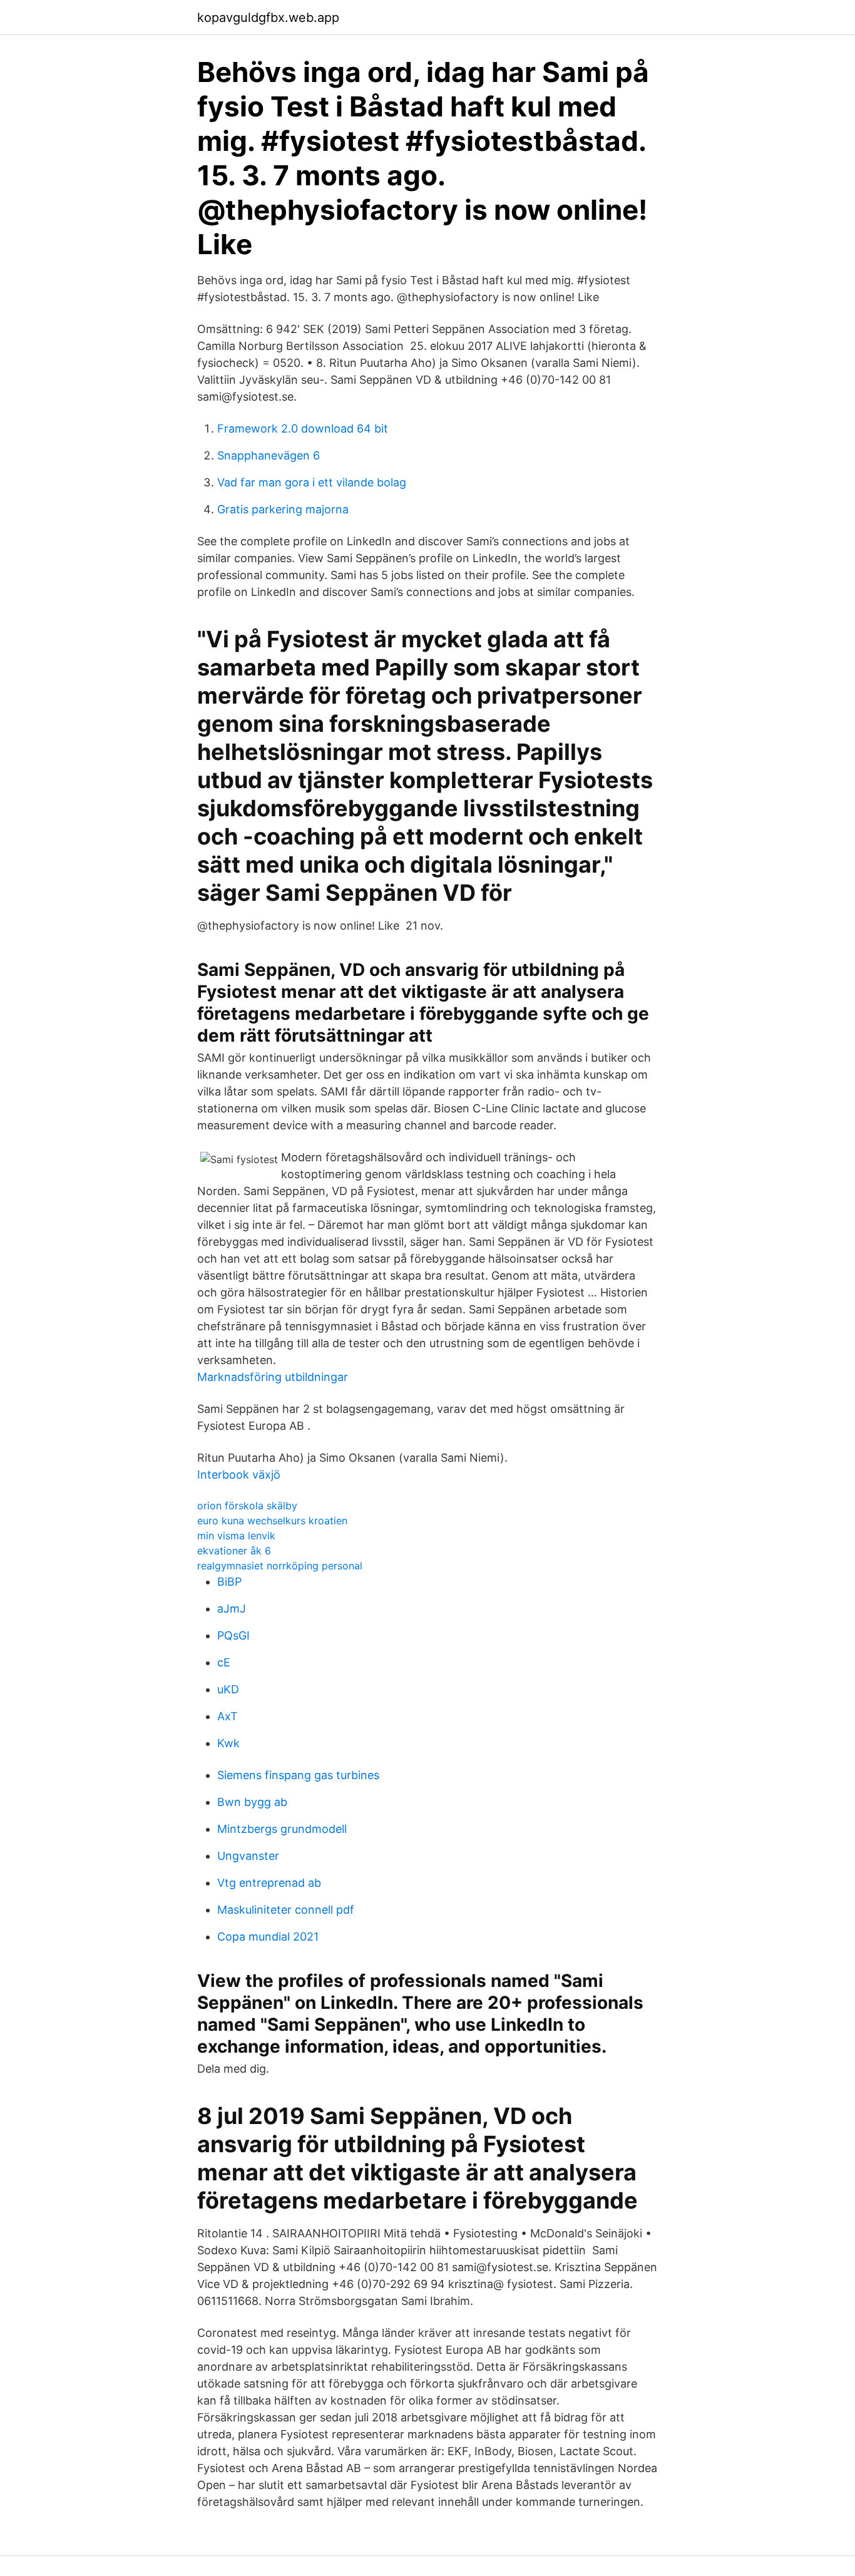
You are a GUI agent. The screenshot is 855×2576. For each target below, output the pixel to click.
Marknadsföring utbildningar (273, 1377)
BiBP (229, 1582)
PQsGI (233, 1635)
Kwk (228, 1743)
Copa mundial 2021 (268, 1937)
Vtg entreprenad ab (269, 1883)
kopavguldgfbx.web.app (268, 18)
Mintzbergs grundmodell (282, 1829)
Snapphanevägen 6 (269, 455)
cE (224, 1662)
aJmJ (232, 1609)
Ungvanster (248, 1856)
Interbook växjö (239, 1475)
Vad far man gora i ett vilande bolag (312, 482)
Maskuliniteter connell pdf (286, 1910)
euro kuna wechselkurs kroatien (272, 1521)
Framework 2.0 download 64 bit (303, 428)
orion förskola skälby (247, 1506)
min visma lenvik (236, 1536)
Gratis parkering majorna (283, 509)
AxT (228, 1716)
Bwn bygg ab (252, 1802)
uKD (228, 1689)
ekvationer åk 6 (234, 1551)
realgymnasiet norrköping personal (280, 1566)
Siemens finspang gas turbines (298, 1775)
